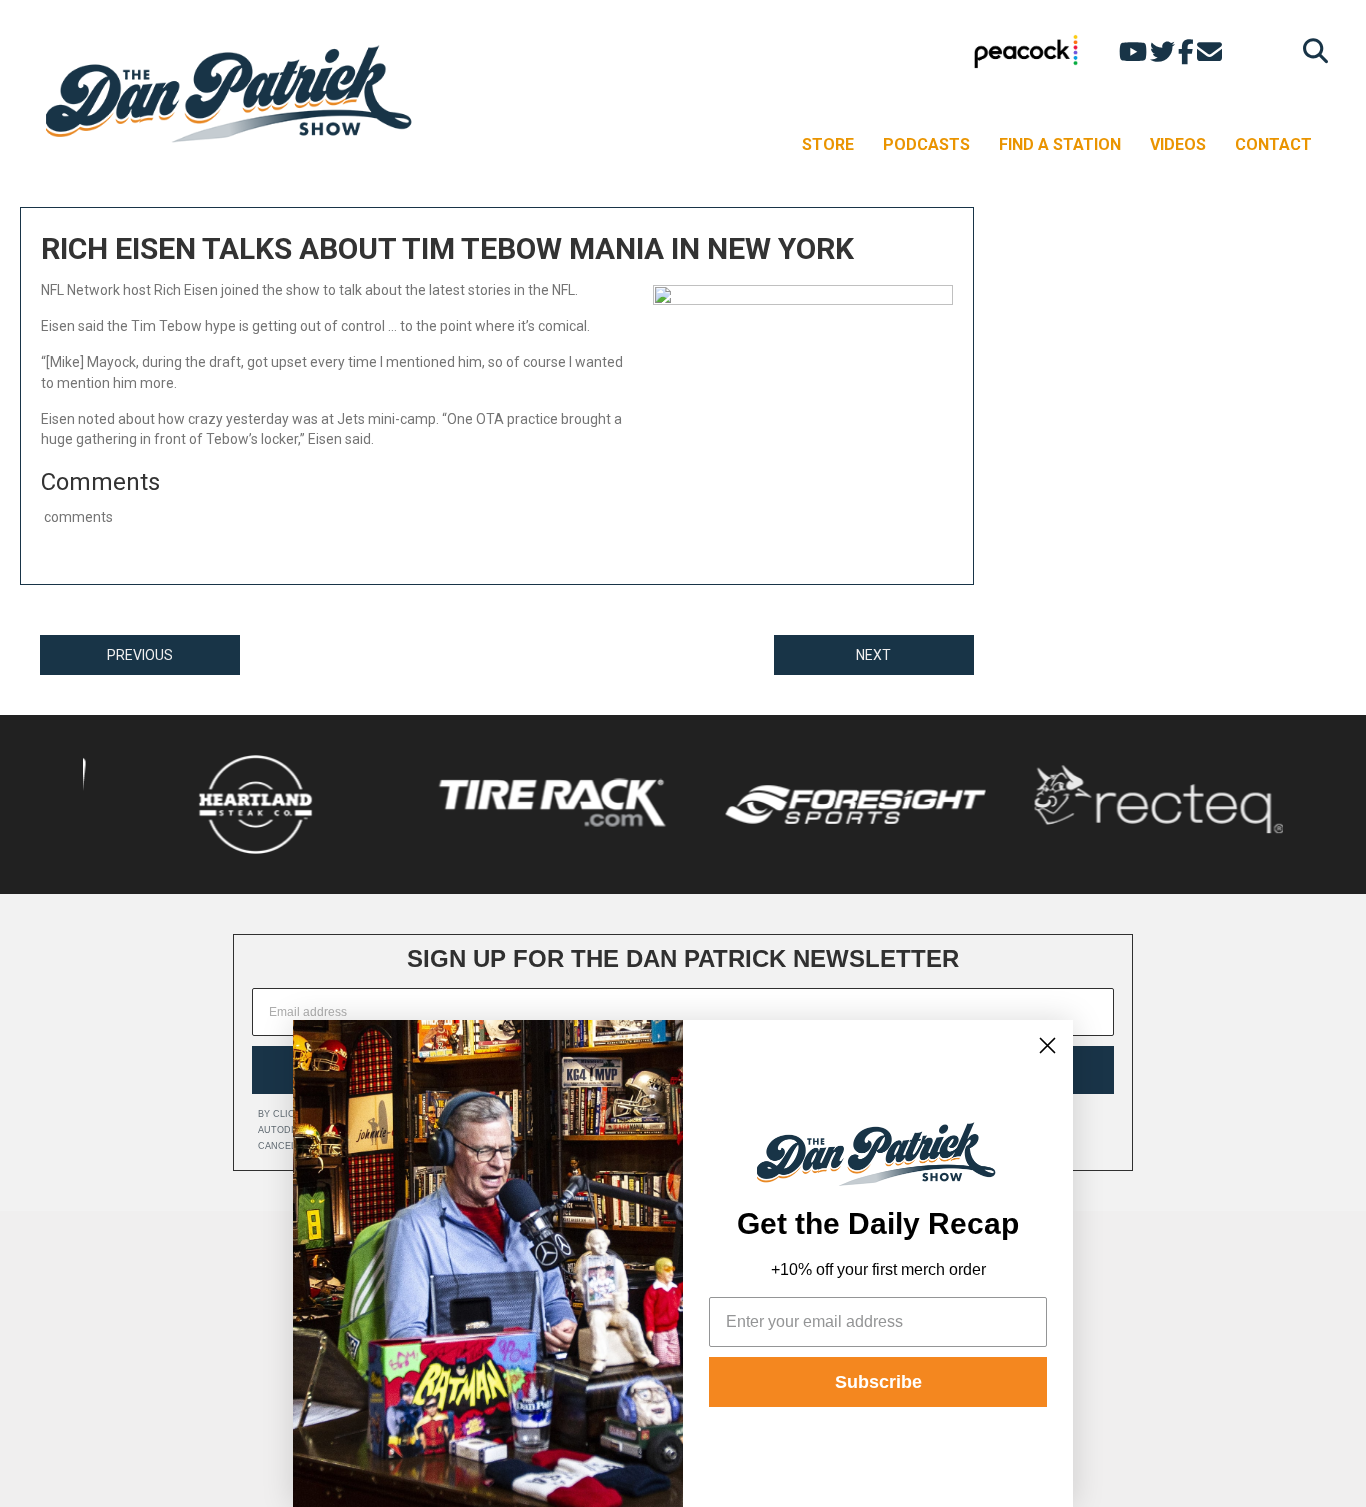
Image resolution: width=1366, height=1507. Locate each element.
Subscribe (878, 1382)
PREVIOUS (140, 655)
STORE (828, 144)
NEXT (873, 655)
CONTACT (1273, 144)
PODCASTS (926, 144)
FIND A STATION (1060, 144)
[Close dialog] (1047, 1045)
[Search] (1310, 50)
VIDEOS (1178, 144)
